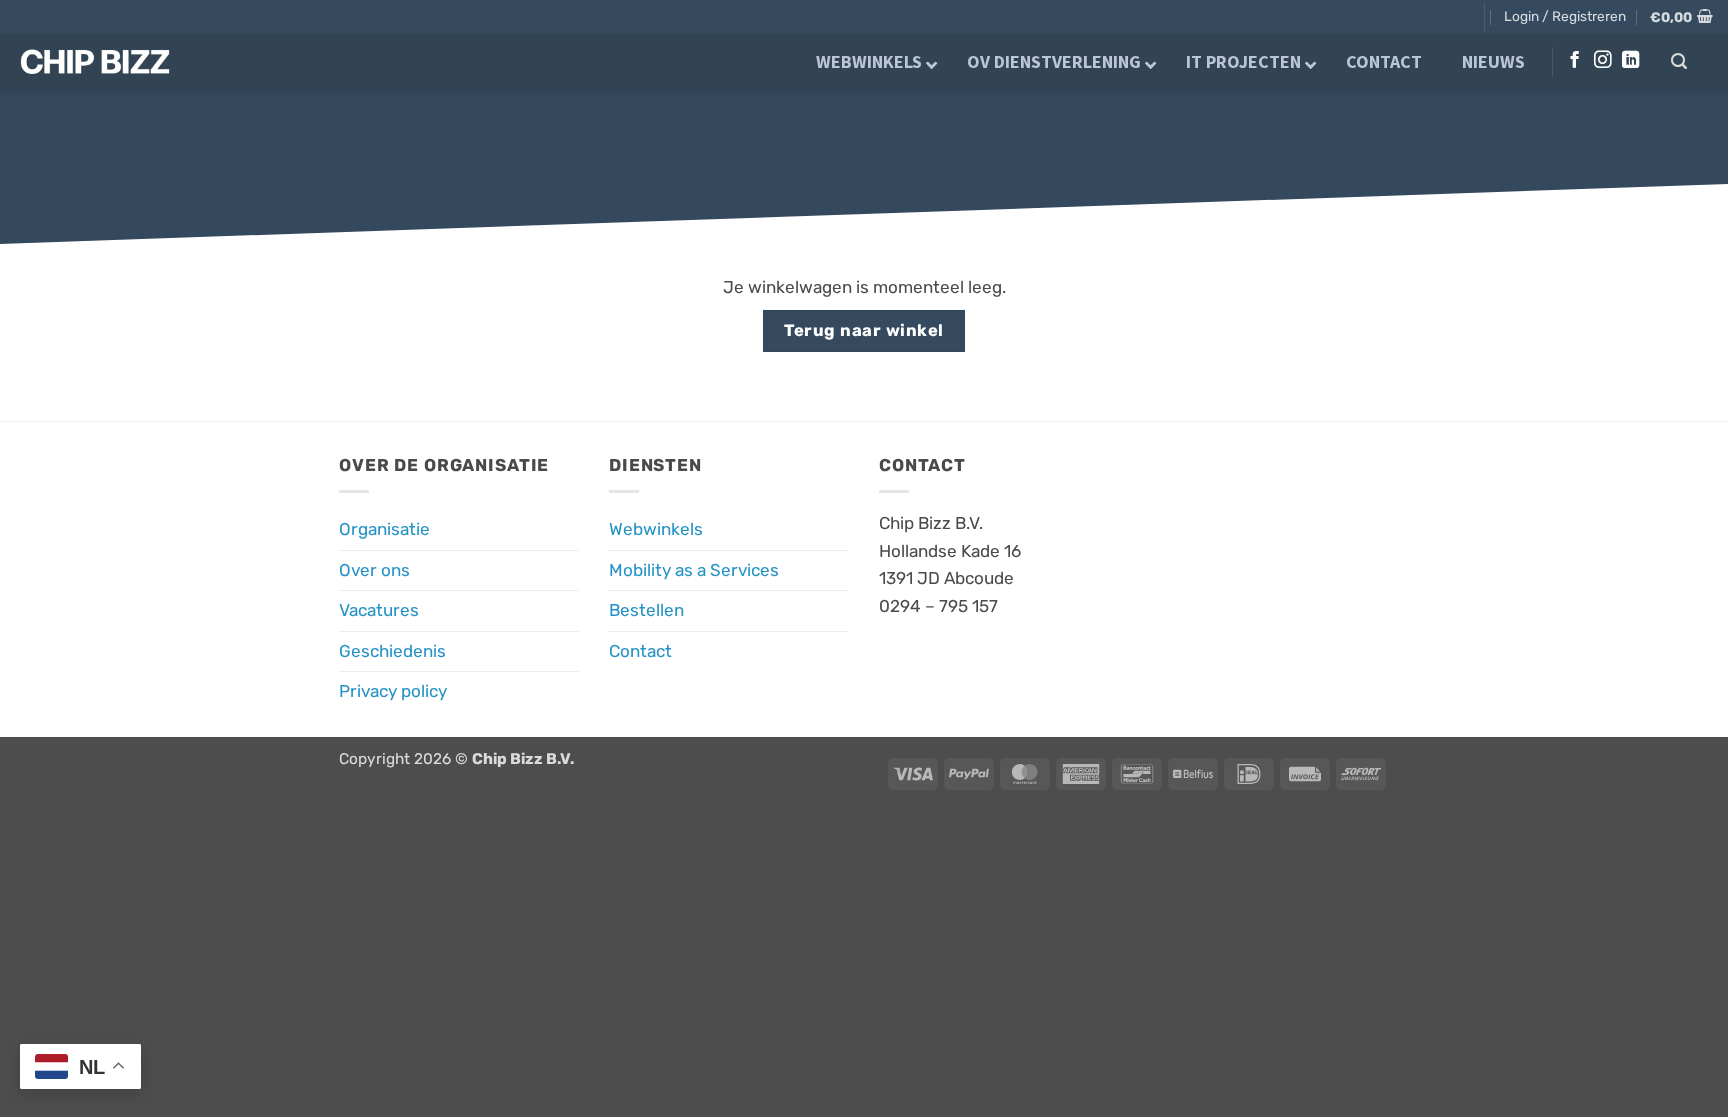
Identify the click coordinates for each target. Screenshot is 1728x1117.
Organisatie (384, 529)
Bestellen (646, 610)
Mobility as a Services (694, 570)
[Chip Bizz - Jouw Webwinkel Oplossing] (111, 62)
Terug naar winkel (863, 330)
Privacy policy (393, 691)
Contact (640, 651)
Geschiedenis (392, 651)
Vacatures (379, 610)
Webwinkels (656, 529)
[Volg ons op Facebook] (1574, 61)
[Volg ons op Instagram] (1602, 61)
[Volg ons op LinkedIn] (1630, 61)
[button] (1565, 16)
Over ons (374, 570)
